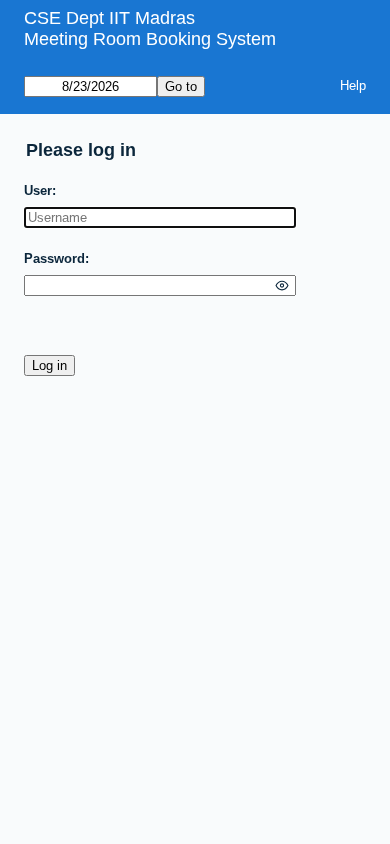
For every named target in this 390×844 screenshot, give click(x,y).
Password (54, 258)
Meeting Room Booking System (150, 39)
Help (353, 85)
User (38, 190)
